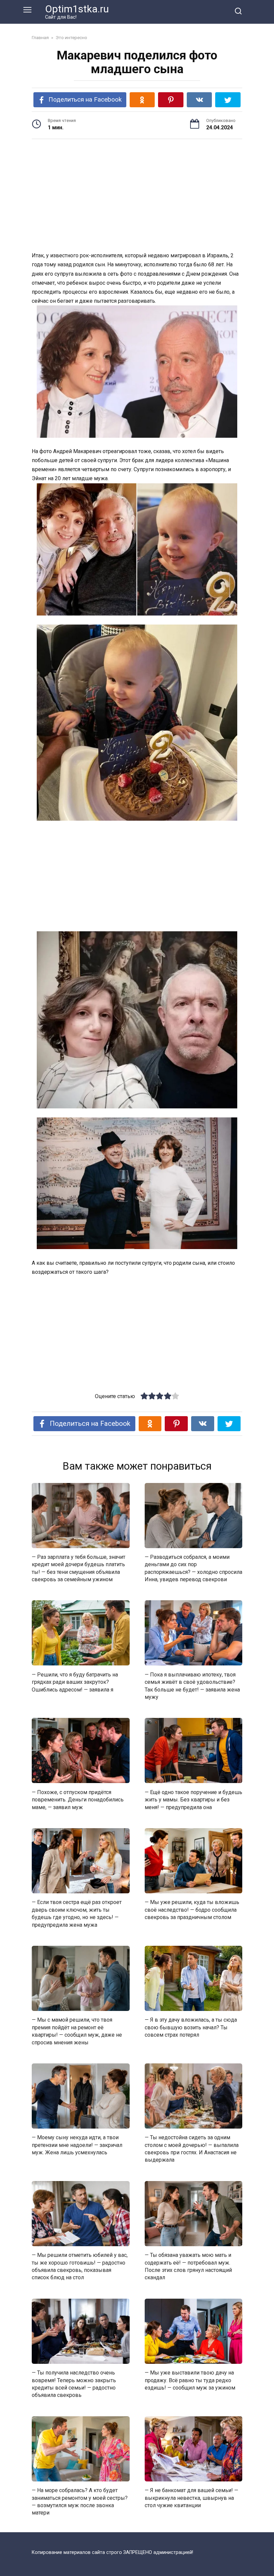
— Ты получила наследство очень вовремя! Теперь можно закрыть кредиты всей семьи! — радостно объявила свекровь (74, 2384)
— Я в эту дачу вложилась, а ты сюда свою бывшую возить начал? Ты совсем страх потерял (191, 2027)
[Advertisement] (137, 196)
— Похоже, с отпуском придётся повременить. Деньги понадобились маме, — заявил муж (78, 1799)
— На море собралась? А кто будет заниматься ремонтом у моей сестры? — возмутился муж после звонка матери (80, 2501)
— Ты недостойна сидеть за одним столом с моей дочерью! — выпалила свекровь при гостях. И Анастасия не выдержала (192, 2149)
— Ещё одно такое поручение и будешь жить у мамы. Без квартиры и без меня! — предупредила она (193, 1799)
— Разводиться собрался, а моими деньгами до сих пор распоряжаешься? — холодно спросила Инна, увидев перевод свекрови (193, 1568)
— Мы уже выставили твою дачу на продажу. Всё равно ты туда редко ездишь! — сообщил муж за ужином (190, 2380)
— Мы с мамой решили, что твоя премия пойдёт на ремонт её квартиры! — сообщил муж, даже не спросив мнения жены (77, 2031)
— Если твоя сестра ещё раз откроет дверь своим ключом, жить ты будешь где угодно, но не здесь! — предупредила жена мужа (77, 1913)
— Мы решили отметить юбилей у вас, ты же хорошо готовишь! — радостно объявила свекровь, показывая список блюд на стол (80, 2266)
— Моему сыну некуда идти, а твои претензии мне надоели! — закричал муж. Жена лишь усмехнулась (77, 2145)
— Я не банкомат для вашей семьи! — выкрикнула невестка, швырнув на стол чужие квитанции (191, 2498)
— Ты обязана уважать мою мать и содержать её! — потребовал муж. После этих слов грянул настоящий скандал (188, 2266)
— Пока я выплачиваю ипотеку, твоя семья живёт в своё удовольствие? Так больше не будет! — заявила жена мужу (192, 1685)
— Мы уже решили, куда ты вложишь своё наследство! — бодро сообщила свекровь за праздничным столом (192, 1910)
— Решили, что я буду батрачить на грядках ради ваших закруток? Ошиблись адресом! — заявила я (75, 1682)
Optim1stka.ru (77, 9)
